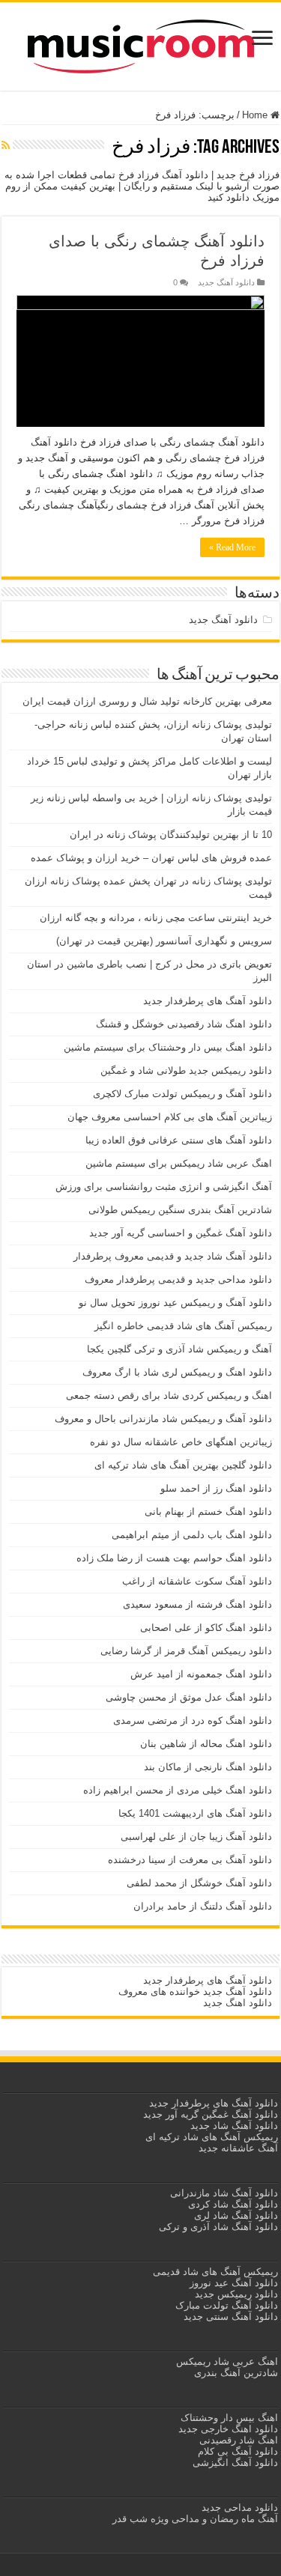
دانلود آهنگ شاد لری (236, 2215)
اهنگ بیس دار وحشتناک (228, 2418)
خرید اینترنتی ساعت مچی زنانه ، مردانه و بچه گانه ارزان (156, 918)
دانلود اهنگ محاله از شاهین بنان (206, 1744)
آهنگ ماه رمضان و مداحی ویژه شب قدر (195, 2519)
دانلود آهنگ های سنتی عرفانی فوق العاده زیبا (179, 1140)
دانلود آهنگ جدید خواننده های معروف (194, 1992)
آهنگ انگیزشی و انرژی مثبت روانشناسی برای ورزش (164, 1187)
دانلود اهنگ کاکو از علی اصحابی (206, 1628)
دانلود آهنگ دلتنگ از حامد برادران (203, 1906)
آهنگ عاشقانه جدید (238, 2148)
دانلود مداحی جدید (240, 2507)
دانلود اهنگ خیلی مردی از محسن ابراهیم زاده (178, 1790)
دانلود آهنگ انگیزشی (235, 2463)
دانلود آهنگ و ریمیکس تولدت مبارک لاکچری (182, 1094)
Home (256, 115)
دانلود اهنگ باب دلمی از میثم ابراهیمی (192, 1535)
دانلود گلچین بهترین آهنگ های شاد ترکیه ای (183, 1465)
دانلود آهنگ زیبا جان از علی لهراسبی (196, 1837)
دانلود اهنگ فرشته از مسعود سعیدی (197, 1604)
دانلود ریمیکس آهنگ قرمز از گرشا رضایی (186, 1651)
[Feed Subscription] (6, 145)
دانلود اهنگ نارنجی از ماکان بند (208, 1767)
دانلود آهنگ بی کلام (238, 2451)
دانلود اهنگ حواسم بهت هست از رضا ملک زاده (174, 1558)
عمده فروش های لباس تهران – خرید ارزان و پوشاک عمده (151, 858)
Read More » (232, 547)
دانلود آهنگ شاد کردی (233, 2204)
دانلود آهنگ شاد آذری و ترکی (218, 2227)
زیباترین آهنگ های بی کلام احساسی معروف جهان (170, 1117)
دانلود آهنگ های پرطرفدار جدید (208, 1001)
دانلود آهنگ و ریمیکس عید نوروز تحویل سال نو (175, 1303)
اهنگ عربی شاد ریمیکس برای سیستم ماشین (179, 1163)
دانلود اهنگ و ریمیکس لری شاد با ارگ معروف (177, 1372)
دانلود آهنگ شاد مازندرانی (224, 2193)
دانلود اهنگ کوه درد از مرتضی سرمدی (193, 1720)
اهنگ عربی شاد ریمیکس (227, 2361)
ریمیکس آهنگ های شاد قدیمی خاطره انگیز (183, 1326)
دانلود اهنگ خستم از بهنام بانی (208, 1512)
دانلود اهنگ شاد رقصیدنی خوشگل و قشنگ (184, 1024)
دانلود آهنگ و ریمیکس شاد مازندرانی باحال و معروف (163, 1419)
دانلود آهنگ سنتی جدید (231, 2317)
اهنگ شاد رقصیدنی (237, 2440)
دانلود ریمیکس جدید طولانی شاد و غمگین (186, 1070)
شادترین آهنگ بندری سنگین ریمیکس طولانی (180, 1210)
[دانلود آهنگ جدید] (141, 43)
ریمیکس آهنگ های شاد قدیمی (214, 2272)
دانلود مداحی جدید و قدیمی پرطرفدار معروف (178, 1279)
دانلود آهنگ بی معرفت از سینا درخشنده (190, 1860)
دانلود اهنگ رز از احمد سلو (216, 1488)
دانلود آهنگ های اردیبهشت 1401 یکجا (195, 1813)
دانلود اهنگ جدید (238, 2003)
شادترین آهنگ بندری (236, 2373)
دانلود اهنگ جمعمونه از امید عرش (201, 1674)
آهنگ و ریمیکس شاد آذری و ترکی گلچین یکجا (179, 1349)
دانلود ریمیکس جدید (235, 2294)
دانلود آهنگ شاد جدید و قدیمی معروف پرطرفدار (173, 1256)
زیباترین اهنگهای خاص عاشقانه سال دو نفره (181, 1442)
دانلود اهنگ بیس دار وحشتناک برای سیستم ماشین (168, 1047)
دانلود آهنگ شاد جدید (234, 2126)
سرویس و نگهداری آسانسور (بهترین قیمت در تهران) (164, 941)
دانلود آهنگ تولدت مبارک (227, 2305)
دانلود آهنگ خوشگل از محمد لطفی (199, 1883)
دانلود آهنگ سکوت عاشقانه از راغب (197, 1581)
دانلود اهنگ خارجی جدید (227, 2429)
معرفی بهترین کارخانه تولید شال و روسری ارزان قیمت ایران (147, 701)
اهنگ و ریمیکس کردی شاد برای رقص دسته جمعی (169, 1395)
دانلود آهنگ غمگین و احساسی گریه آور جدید (181, 1233)
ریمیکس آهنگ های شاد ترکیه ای (210, 2137)
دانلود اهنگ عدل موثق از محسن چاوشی (189, 1697)
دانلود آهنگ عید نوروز (232, 2283)
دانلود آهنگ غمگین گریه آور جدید (211, 2114)
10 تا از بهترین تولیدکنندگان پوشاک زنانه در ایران (171, 835)
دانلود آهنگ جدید (226, 282)
